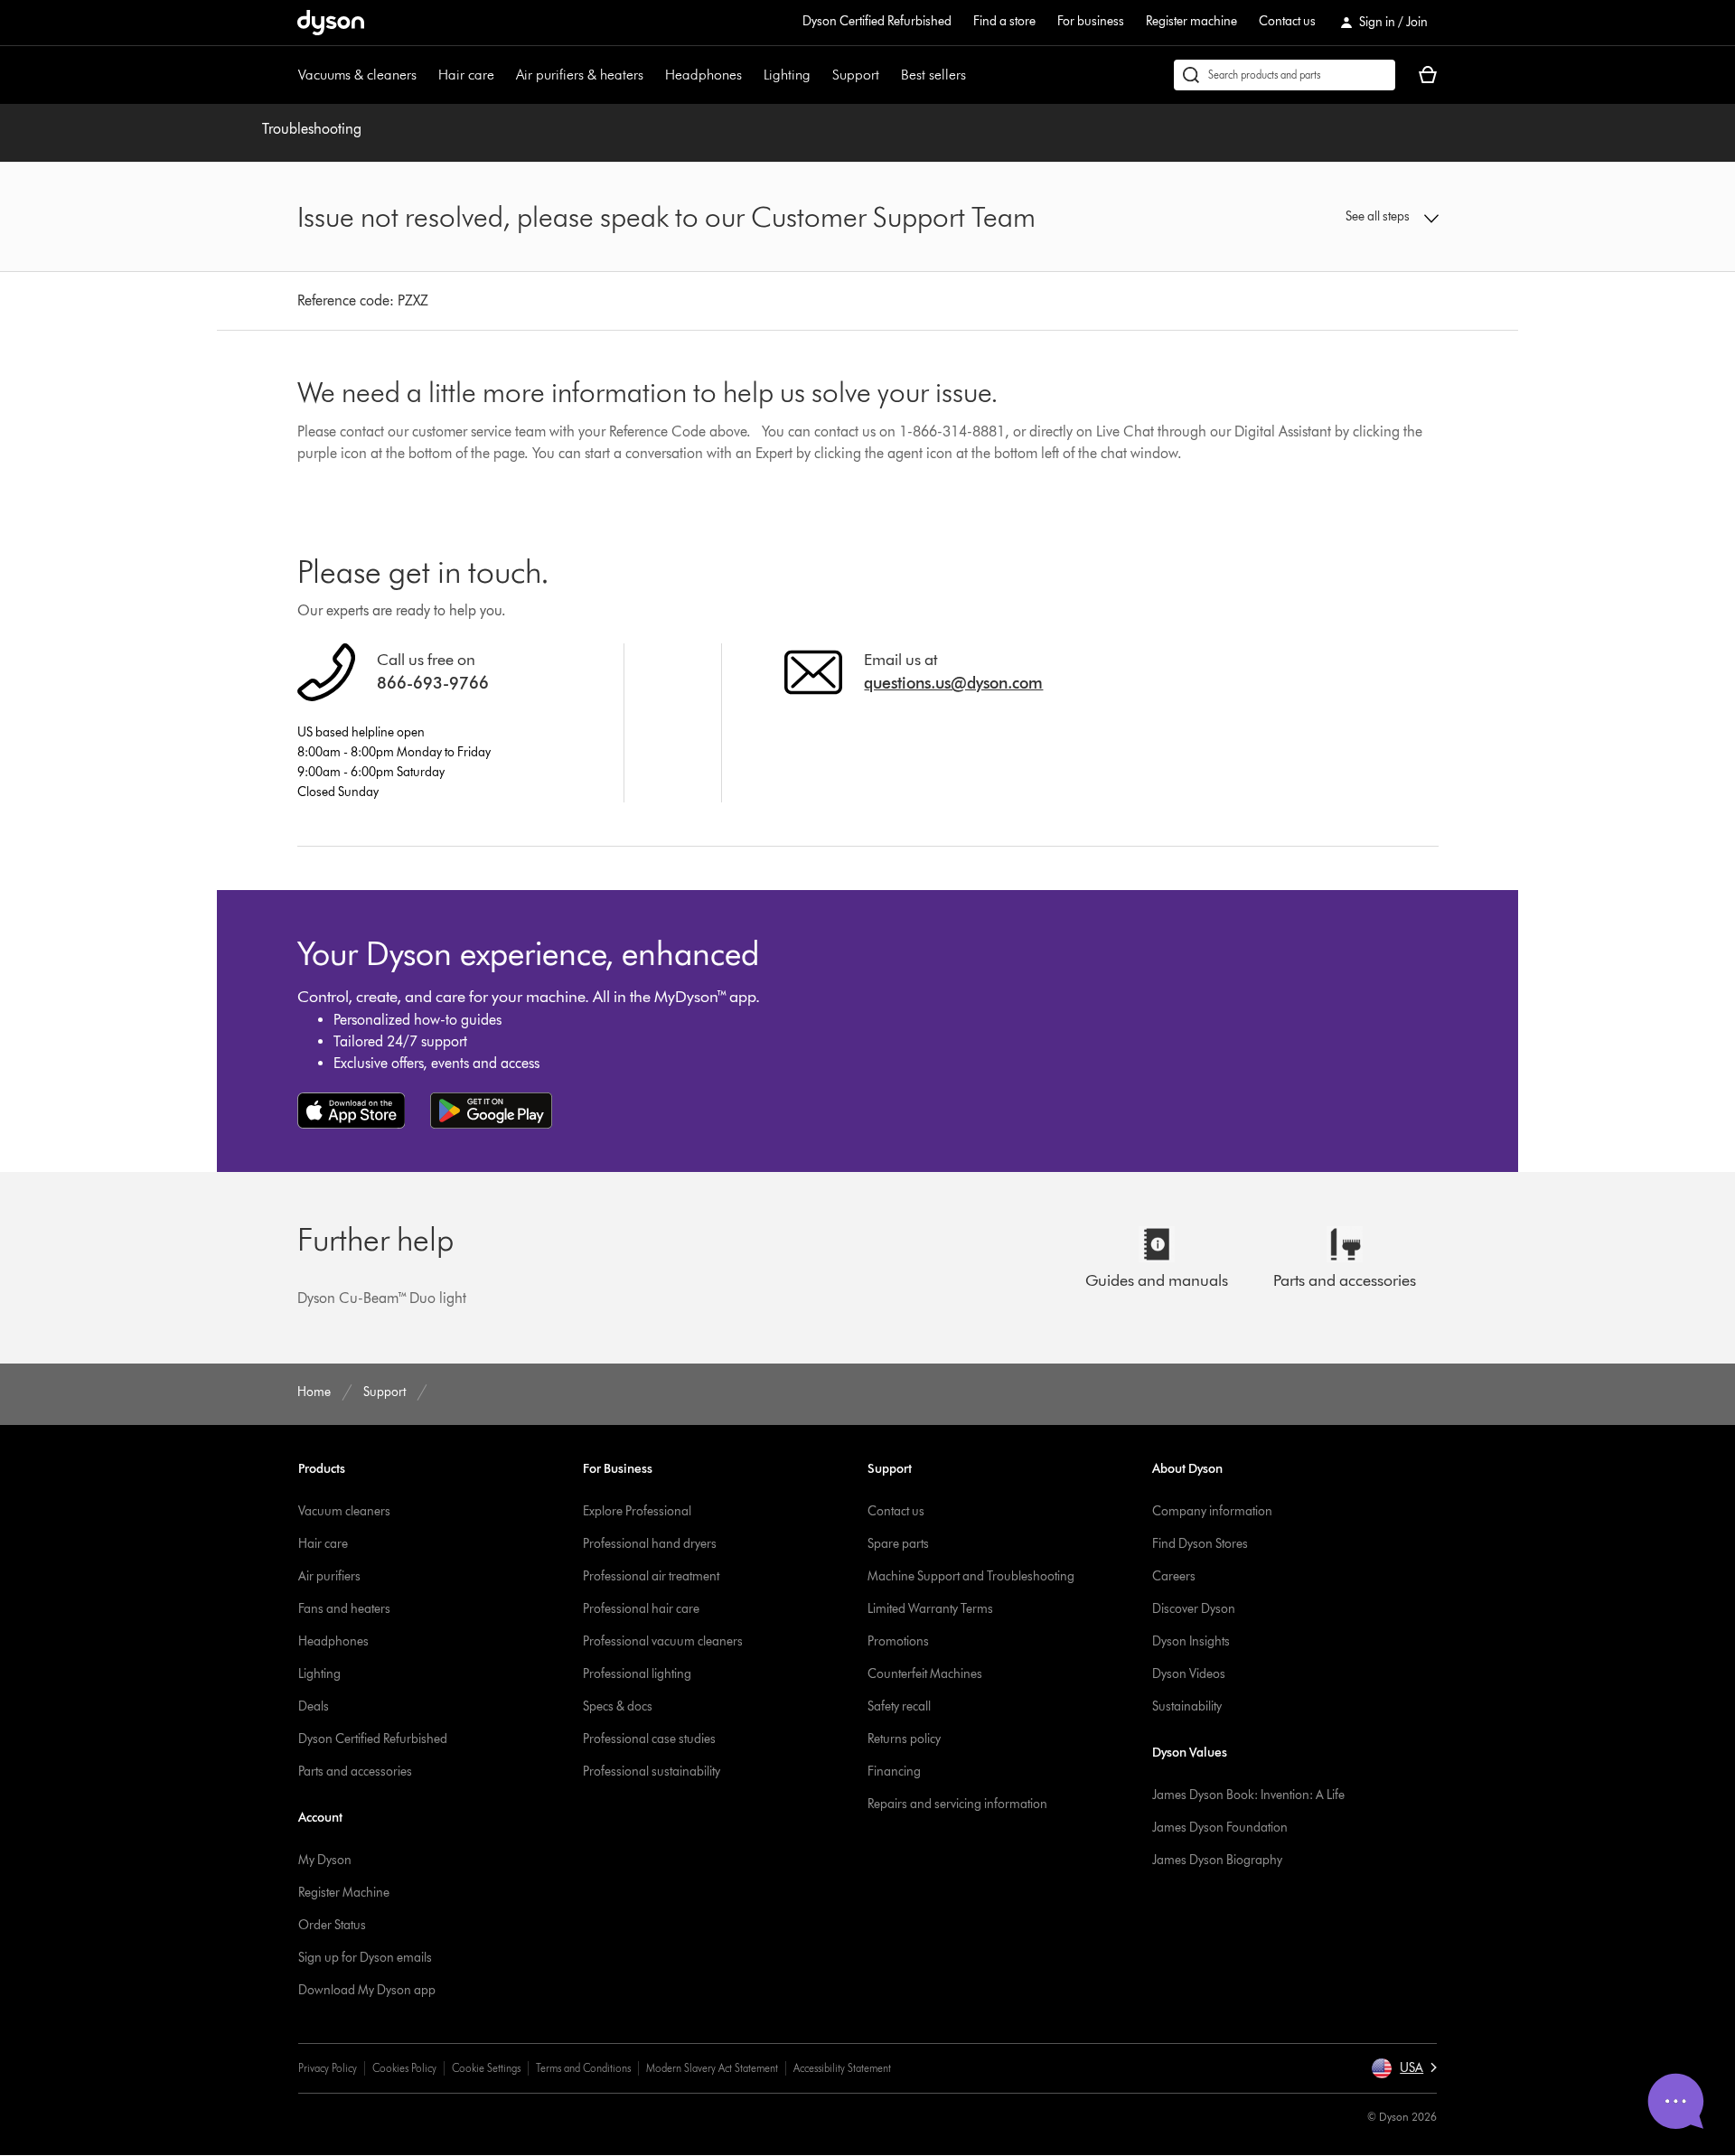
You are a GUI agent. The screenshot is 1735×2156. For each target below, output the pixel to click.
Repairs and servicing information (957, 1804)
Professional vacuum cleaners (663, 1641)
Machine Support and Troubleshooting (971, 1576)
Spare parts (898, 1544)
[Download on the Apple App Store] (352, 1111)
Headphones (703, 75)
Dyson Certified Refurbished (877, 21)
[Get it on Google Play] (491, 1111)
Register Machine (344, 1893)
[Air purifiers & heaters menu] (652, 75)
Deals (314, 1706)
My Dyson (325, 1860)
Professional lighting (637, 1674)
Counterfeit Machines (925, 1674)
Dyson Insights (1191, 1641)
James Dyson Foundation (1220, 1828)
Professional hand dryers (650, 1544)
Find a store (1004, 21)
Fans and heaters (344, 1609)
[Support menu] (888, 75)
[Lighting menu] (820, 75)
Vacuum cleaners (344, 1511)
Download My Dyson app (367, 1990)
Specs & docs (618, 1706)
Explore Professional (637, 1511)
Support (856, 75)
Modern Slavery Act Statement (712, 2068)
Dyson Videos (1189, 1674)
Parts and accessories (355, 1772)
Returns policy (904, 1739)
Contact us (1287, 21)
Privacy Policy (328, 2068)
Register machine (1191, 21)
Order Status (332, 1925)
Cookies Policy (404, 2068)
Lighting (787, 75)
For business (1091, 21)
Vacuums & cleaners (357, 75)
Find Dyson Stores (1200, 1544)
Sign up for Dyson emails (365, 1958)
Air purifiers (329, 1576)
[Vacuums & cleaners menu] (426, 75)
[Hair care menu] (503, 75)
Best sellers (933, 75)
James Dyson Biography (1217, 1860)
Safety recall (899, 1706)
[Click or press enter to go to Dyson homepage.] (331, 23)
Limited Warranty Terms (930, 1609)
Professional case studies (649, 1739)
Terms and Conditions (583, 2068)
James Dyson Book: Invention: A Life (1248, 1795)
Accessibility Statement (842, 2068)
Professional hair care (641, 1609)
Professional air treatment (651, 1576)
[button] (1307, 217)
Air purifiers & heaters (580, 75)
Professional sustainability (652, 1772)
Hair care (466, 75)
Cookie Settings (486, 2068)
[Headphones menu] (751, 75)
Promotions (898, 1641)
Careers (1174, 1576)
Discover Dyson (1194, 1609)
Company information (1212, 1511)
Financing (894, 1772)
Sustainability (1187, 1706)
